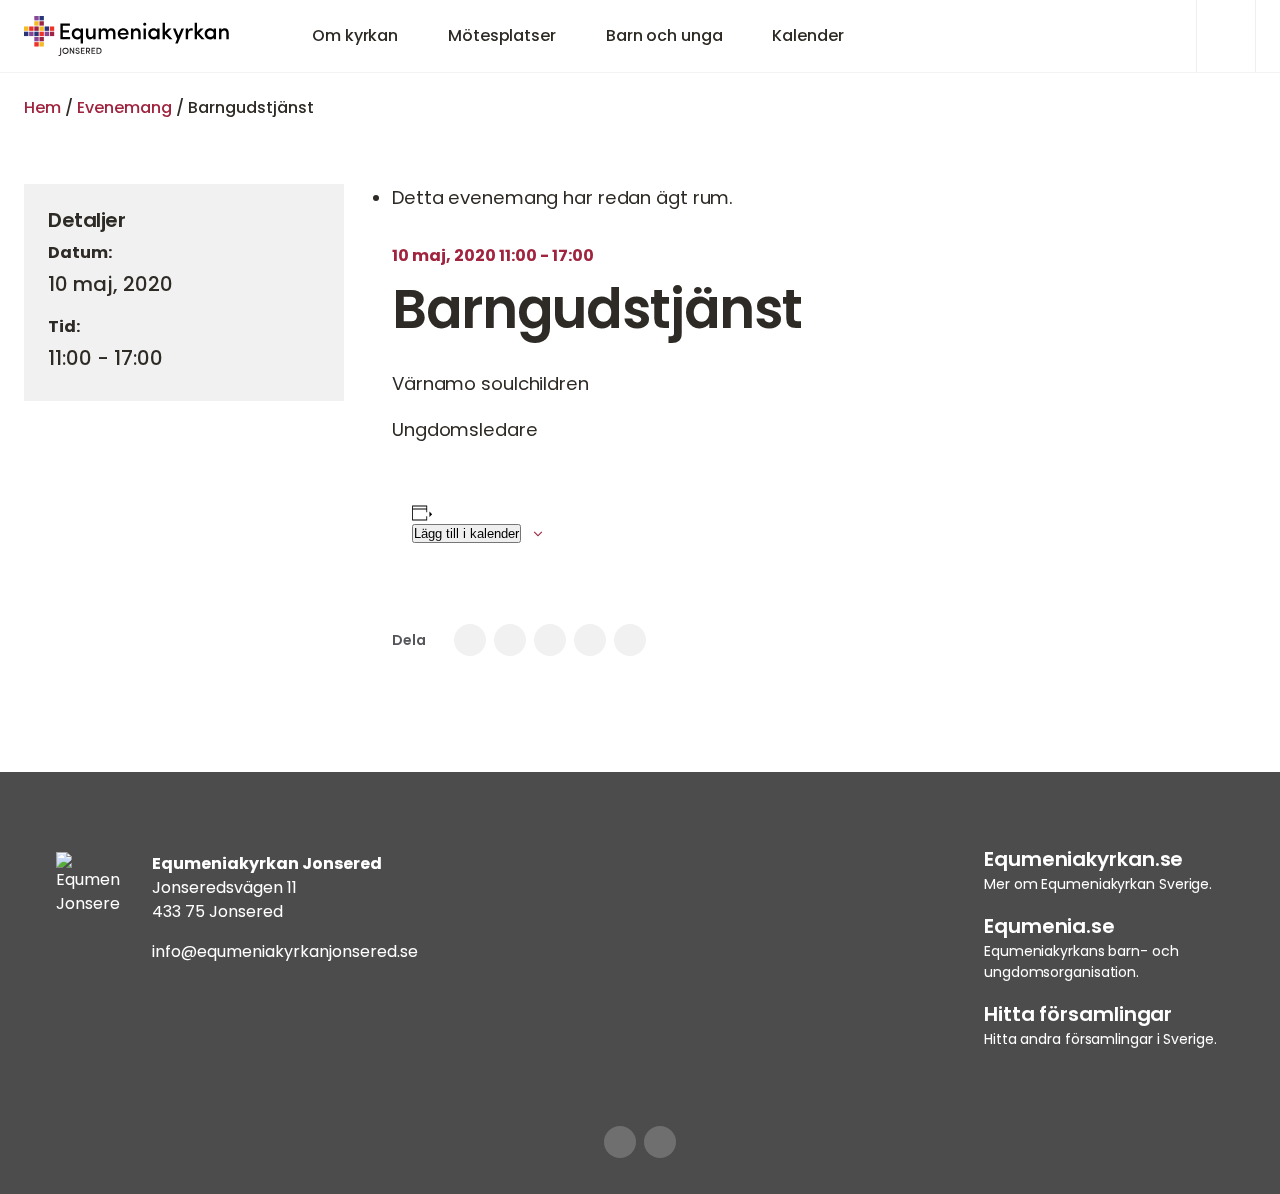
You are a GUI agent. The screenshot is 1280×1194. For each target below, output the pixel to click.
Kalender (807, 35)
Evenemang (124, 107)
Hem (42, 107)
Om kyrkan (355, 35)
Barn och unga (664, 35)
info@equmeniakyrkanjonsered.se (285, 951)
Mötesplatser (502, 35)
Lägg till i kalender (466, 533)
